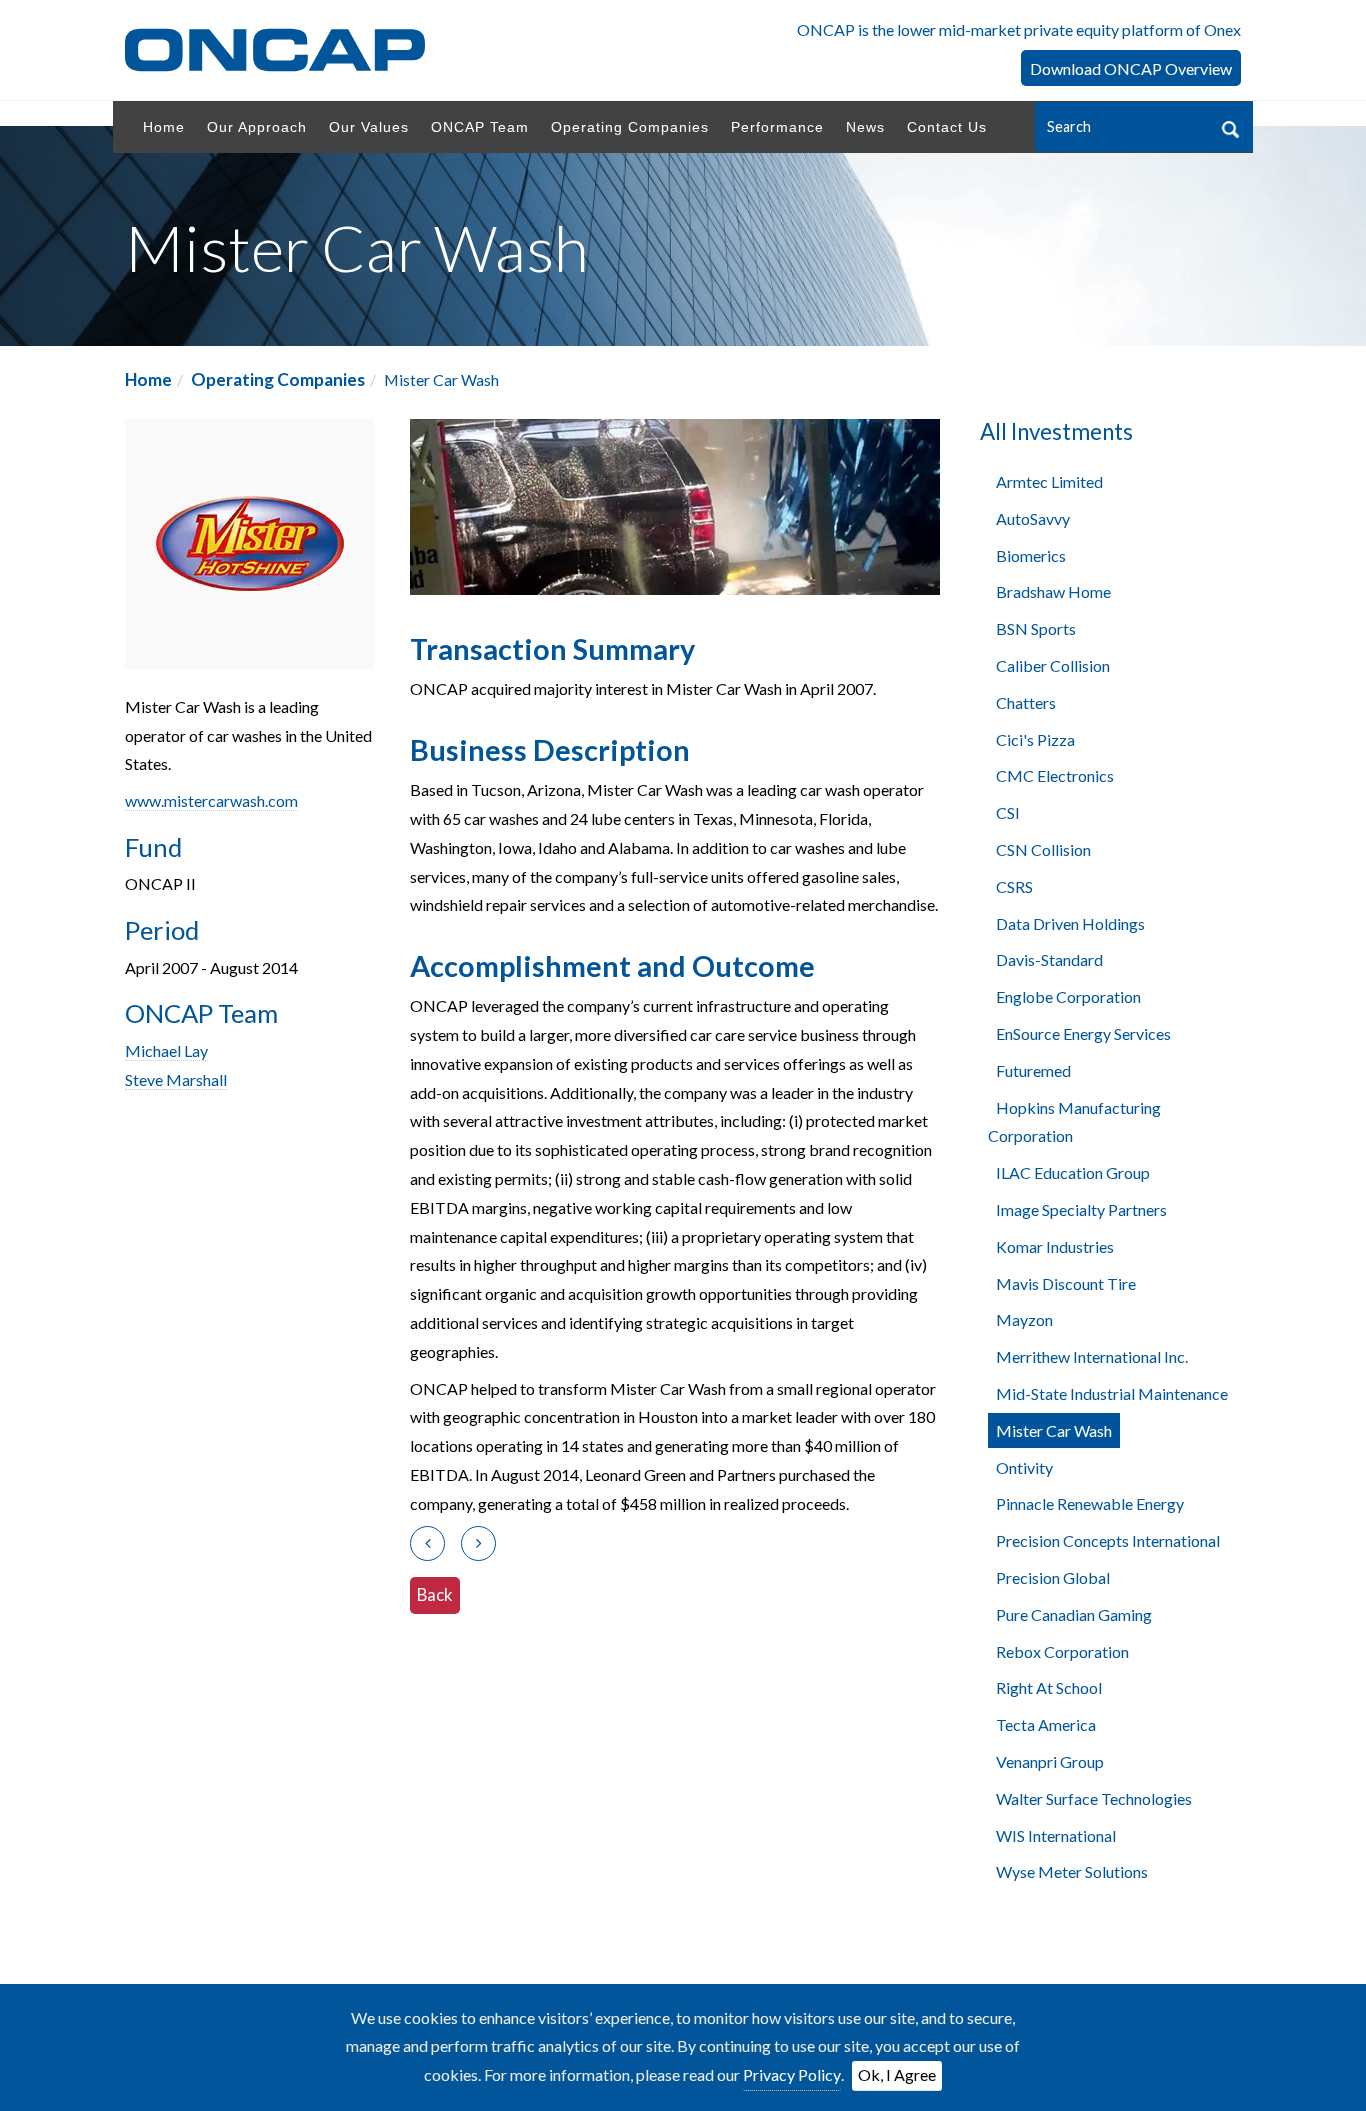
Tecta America (1046, 1724)
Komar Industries (1055, 1246)
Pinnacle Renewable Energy (1090, 1503)
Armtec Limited (1049, 481)
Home (148, 379)
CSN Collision (1043, 849)
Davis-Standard (1049, 959)
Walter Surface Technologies (1094, 1798)
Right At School (1049, 1687)
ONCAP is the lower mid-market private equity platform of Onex (1019, 29)
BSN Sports (1036, 628)
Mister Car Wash (1054, 1430)
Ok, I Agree (897, 2074)
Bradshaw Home (1053, 591)
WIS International (1056, 1835)
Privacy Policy (792, 2074)
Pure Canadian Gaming (1074, 1614)
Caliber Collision (1053, 665)
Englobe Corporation (1068, 996)
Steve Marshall (176, 1079)
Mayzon (1024, 1319)
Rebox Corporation (1062, 1651)
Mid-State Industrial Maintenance (1112, 1393)
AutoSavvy (1033, 518)
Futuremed (1033, 1070)
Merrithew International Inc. (1092, 1356)
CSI (1008, 812)
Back (435, 1594)
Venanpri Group (1050, 1761)
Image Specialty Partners (1081, 1209)
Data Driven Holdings (1070, 923)
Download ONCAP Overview (1131, 68)
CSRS (1014, 886)
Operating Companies (278, 379)
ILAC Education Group (1073, 1172)
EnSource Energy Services (1083, 1033)
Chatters (1026, 702)
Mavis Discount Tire (1066, 1283)
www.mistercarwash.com (211, 800)
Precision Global (1053, 1577)
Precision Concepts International (1108, 1540)
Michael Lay (166, 1050)
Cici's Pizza (1035, 739)
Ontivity (1024, 1467)
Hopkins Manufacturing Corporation (1074, 1122)
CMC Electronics (1055, 775)
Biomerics (1031, 555)
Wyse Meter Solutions (1072, 1871)
